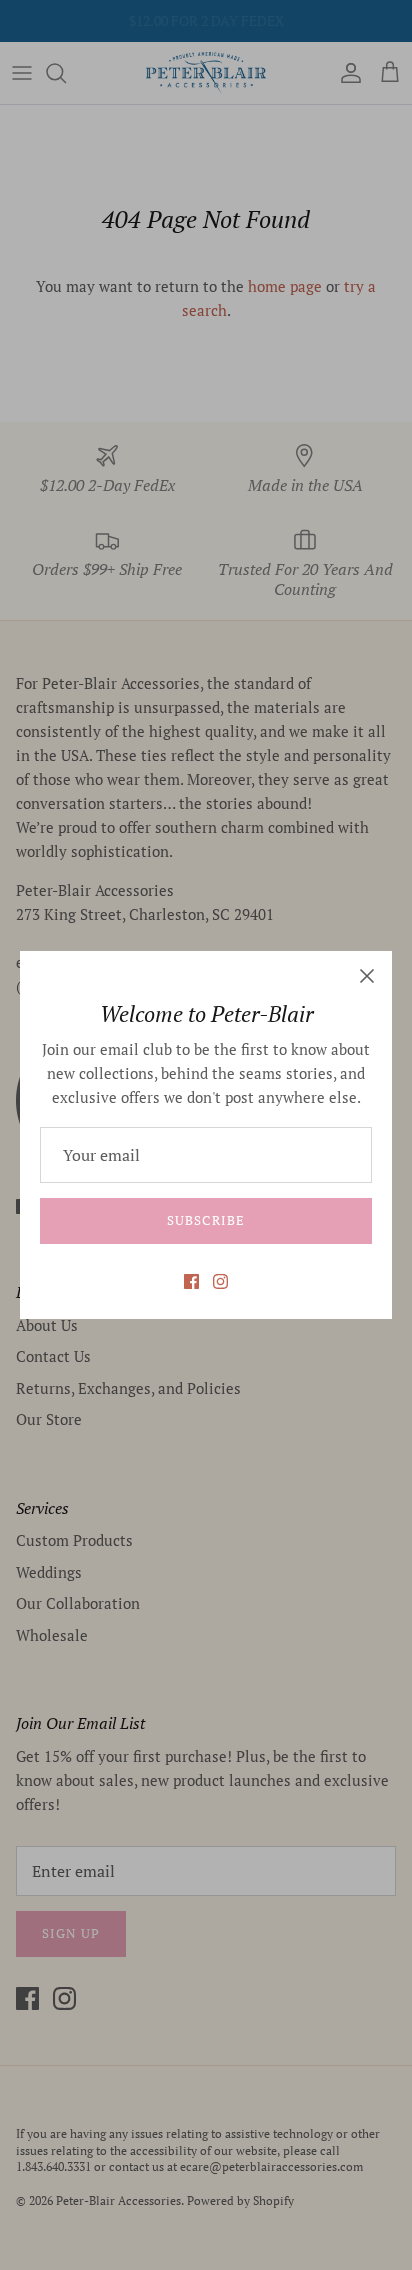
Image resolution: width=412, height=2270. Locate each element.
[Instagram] (220, 1281)
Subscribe (205, 1220)
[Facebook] (191, 1281)
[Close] (367, 976)
